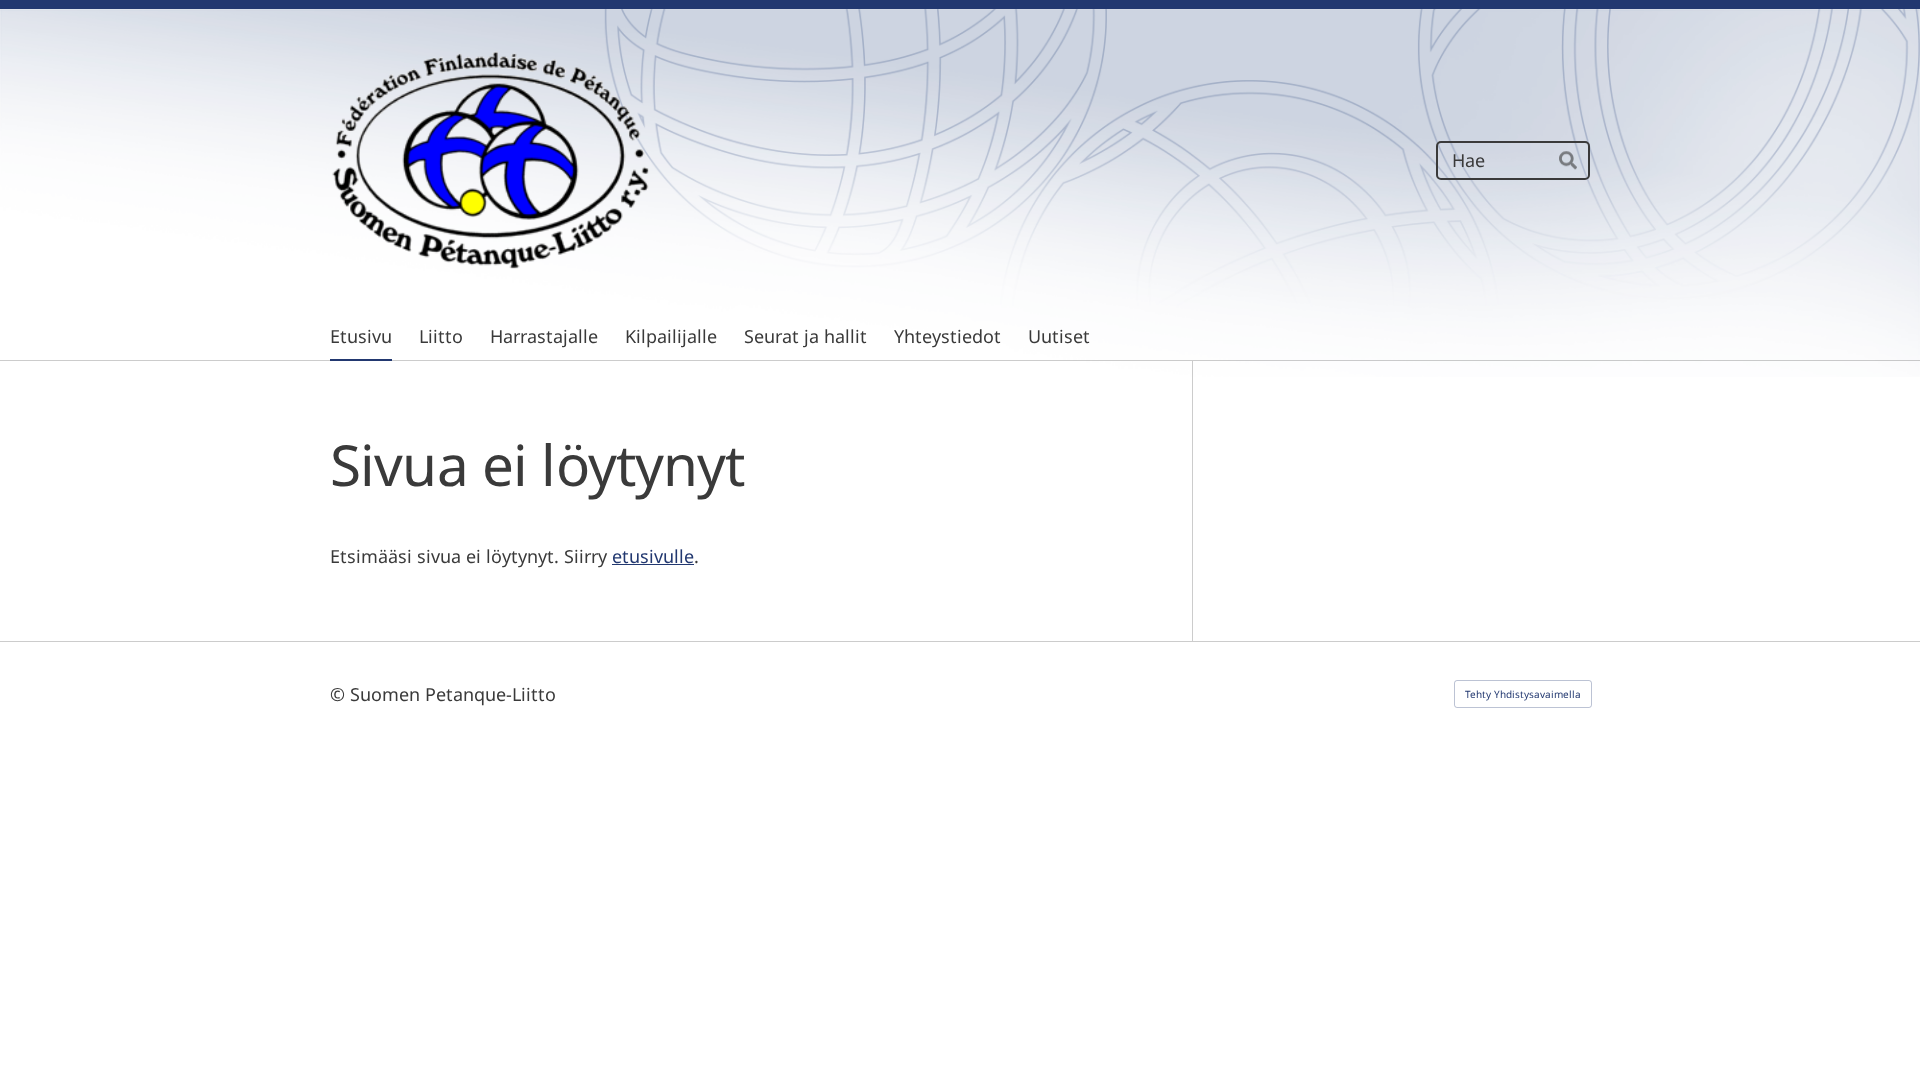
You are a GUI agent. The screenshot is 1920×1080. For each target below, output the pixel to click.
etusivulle (653, 556)
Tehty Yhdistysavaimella (1523, 694)
